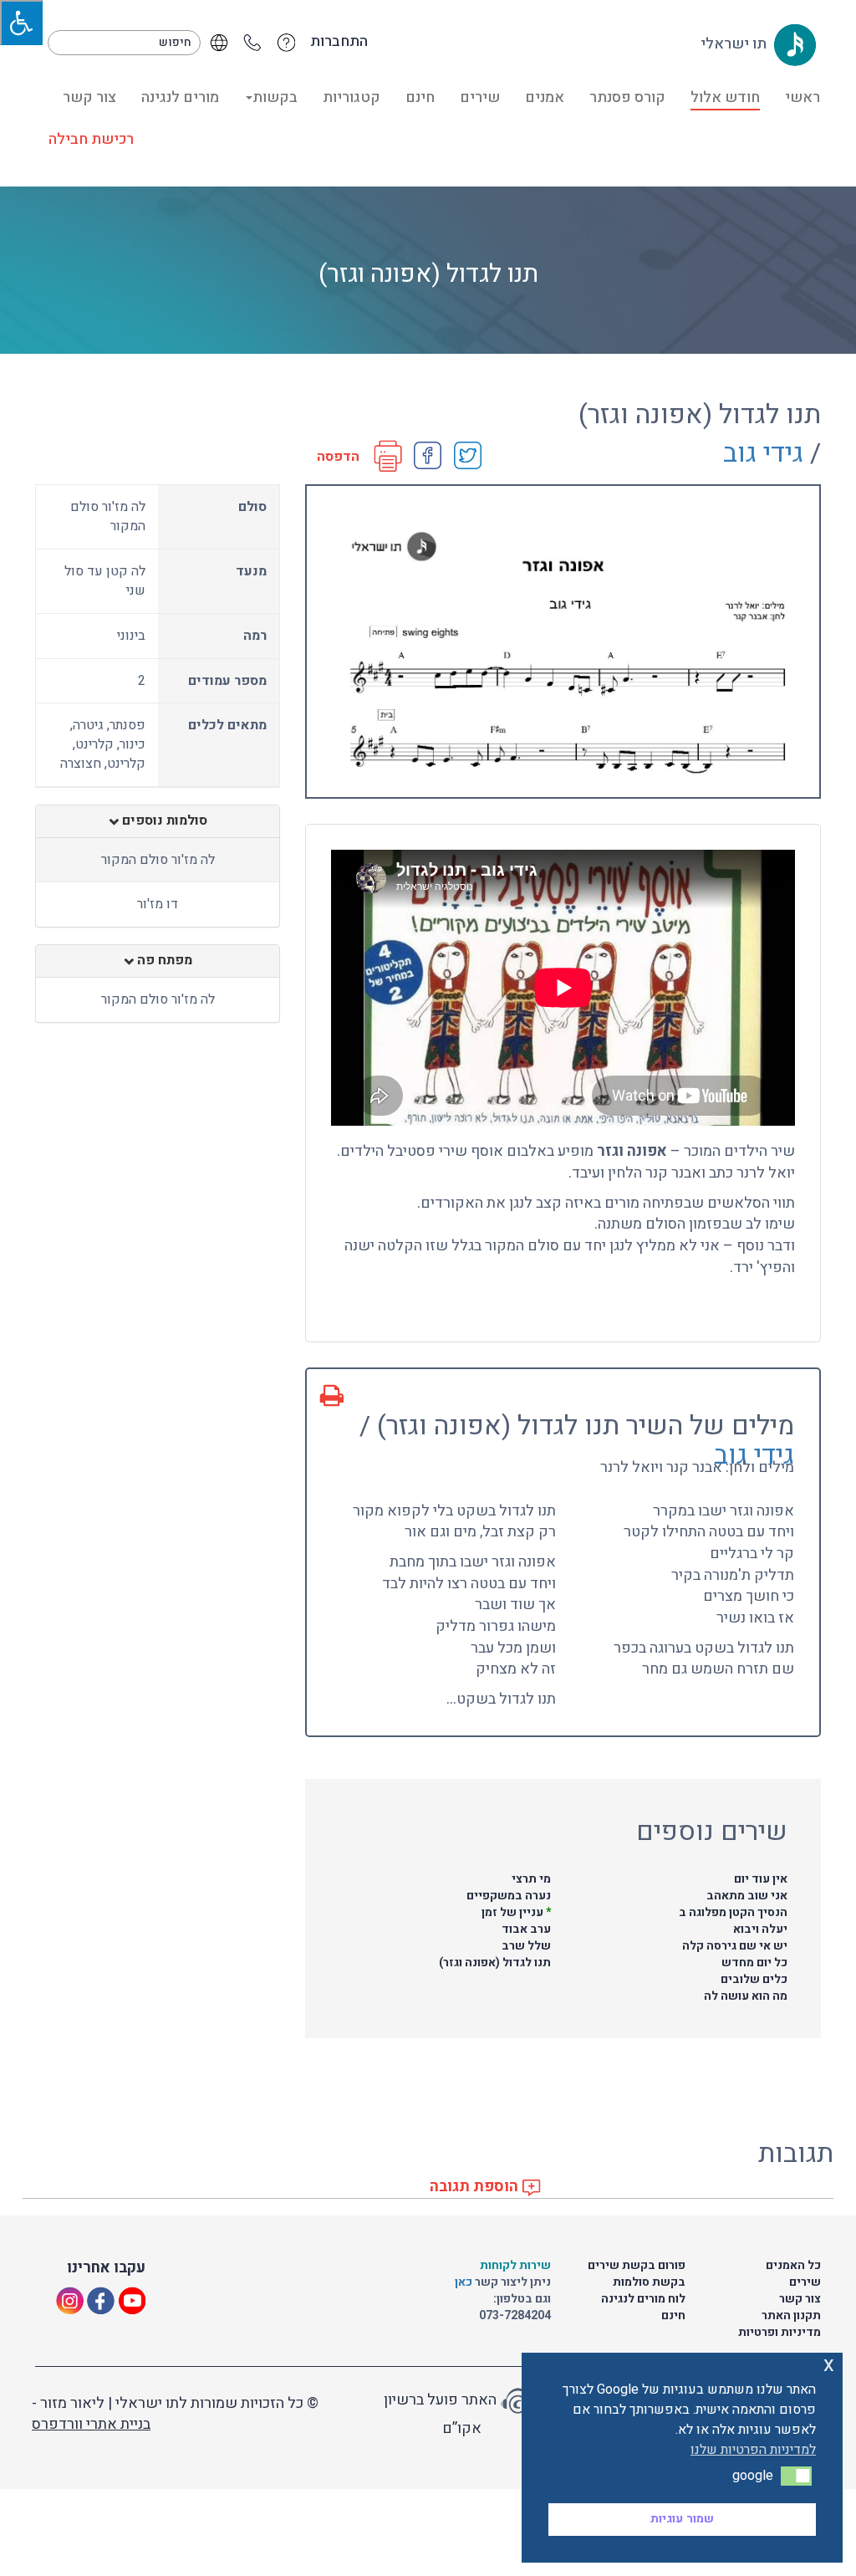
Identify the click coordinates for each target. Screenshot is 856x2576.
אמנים (545, 97)
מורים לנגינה (180, 97)
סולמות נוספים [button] (163, 821)
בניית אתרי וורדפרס (91, 2424)
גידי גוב (763, 453)
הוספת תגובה (476, 2187)
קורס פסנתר (627, 97)
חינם (420, 97)
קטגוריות (352, 97)
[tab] (158, 821)
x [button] (829, 2365)
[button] (796, 2476)
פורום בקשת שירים (637, 2265)
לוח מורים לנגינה (643, 2299)
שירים (480, 97)
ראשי (802, 97)
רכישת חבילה (91, 139)
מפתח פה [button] (163, 961)
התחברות (339, 42)
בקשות (275, 97)
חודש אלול (725, 97)
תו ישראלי (735, 44)
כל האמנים (793, 2265)
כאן (465, 2282)
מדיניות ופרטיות (780, 2332)
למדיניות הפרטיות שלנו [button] (753, 2450)
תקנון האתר (791, 2315)
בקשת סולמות (649, 2282)
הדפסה (338, 457)
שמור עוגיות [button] (682, 2519)
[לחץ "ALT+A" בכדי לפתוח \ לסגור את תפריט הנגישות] (21, 23)
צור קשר (89, 97)
